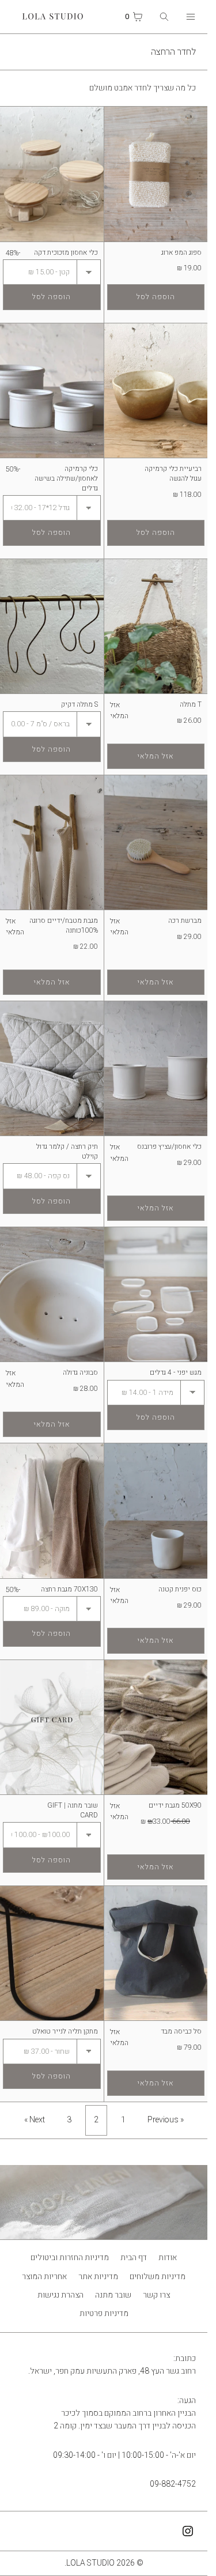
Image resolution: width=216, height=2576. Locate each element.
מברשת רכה (185, 921)
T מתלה (191, 704)
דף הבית (134, 2258)
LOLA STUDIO (90, 2563)
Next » (35, 2120)
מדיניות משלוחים (158, 2277)
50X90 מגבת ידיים (175, 1805)
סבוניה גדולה (80, 1372)
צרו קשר (156, 2295)
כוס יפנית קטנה (180, 1589)
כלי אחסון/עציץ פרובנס (169, 1146)
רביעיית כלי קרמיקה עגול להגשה (173, 474)
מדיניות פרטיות (104, 2313)
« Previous (166, 2120)
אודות (168, 2258)
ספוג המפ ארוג (181, 252)
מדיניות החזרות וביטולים (70, 2258)
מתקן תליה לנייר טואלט (65, 2031)
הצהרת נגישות (60, 2295)
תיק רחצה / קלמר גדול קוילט (67, 1151)
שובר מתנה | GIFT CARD (73, 1810)
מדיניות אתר (98, 2277)
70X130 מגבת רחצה (69, 1589)
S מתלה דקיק (79, 704)
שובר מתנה (113, 2295)
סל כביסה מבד (181, 2031)
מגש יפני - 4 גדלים (176, 1372)
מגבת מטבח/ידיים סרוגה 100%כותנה (64, 925)
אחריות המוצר (44, 2277)
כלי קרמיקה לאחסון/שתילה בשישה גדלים (66, 478)
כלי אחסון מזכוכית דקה (66, 252)
